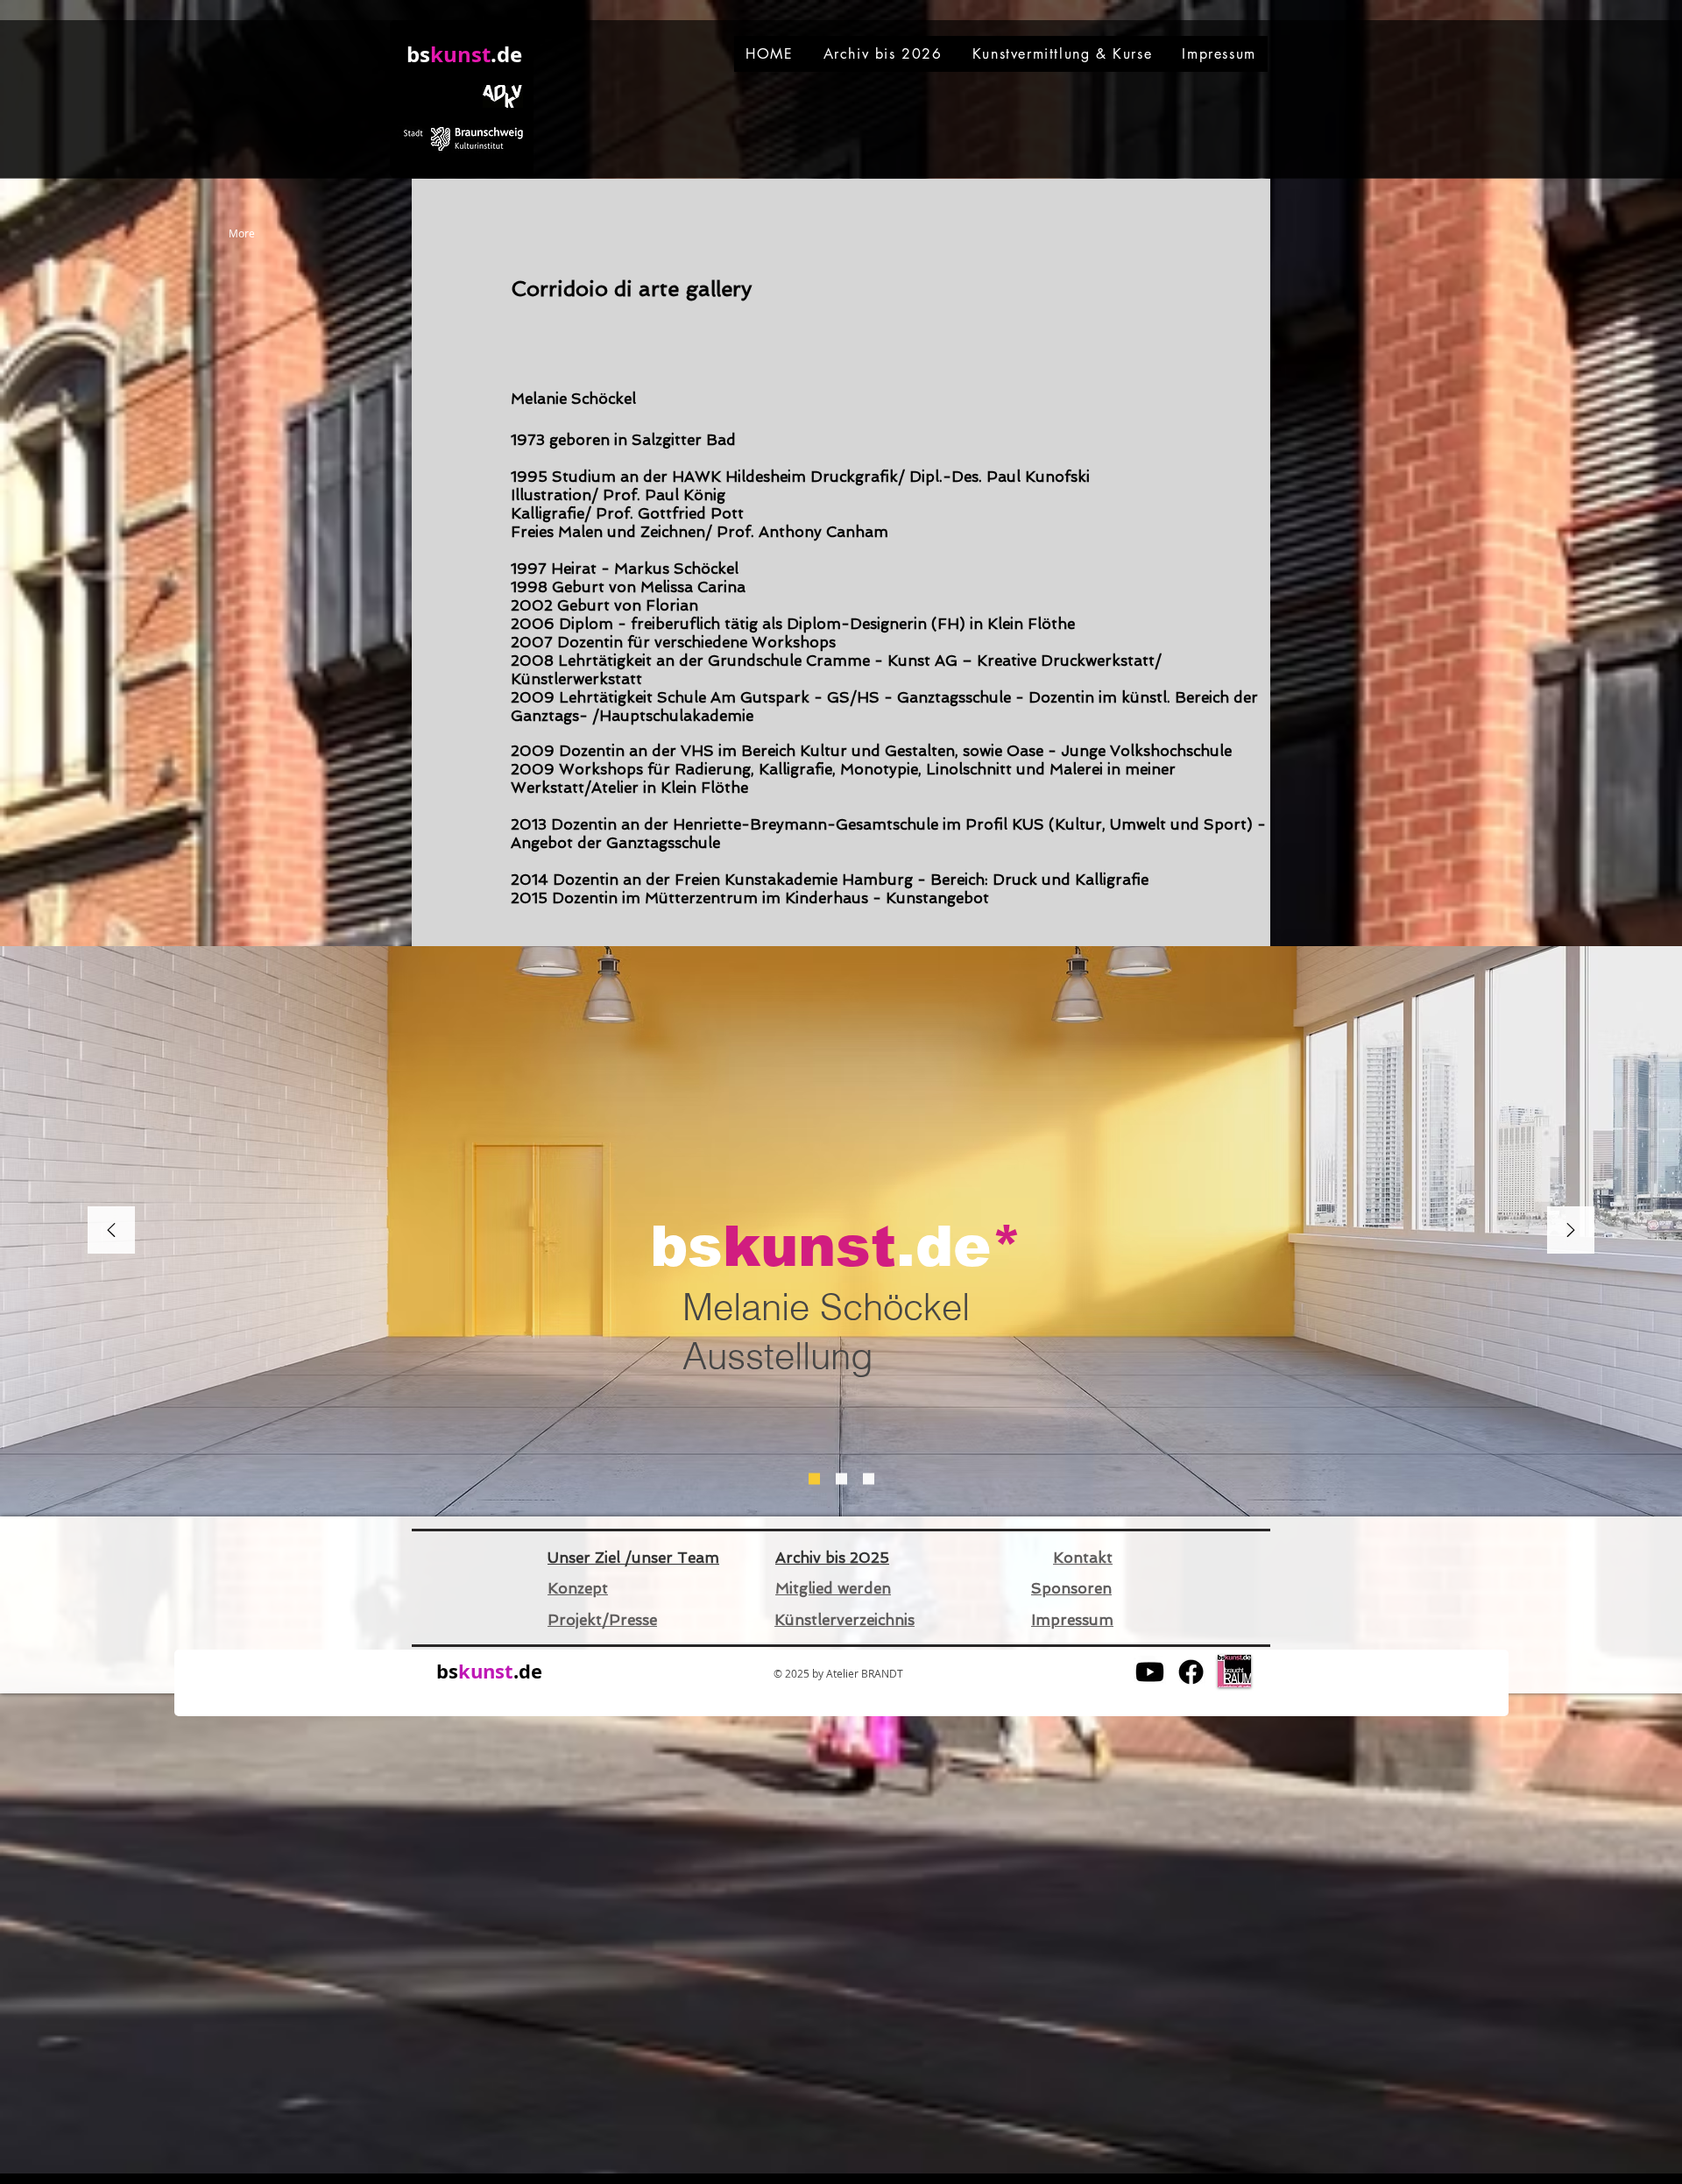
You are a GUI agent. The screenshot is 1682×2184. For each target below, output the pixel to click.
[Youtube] (1150, 1672)
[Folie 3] (869, 1479)
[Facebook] (1191, 1672)
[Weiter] (1571, 1231)
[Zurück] (111, 1231)
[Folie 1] (814, 1479)
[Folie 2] (841, 1479)
